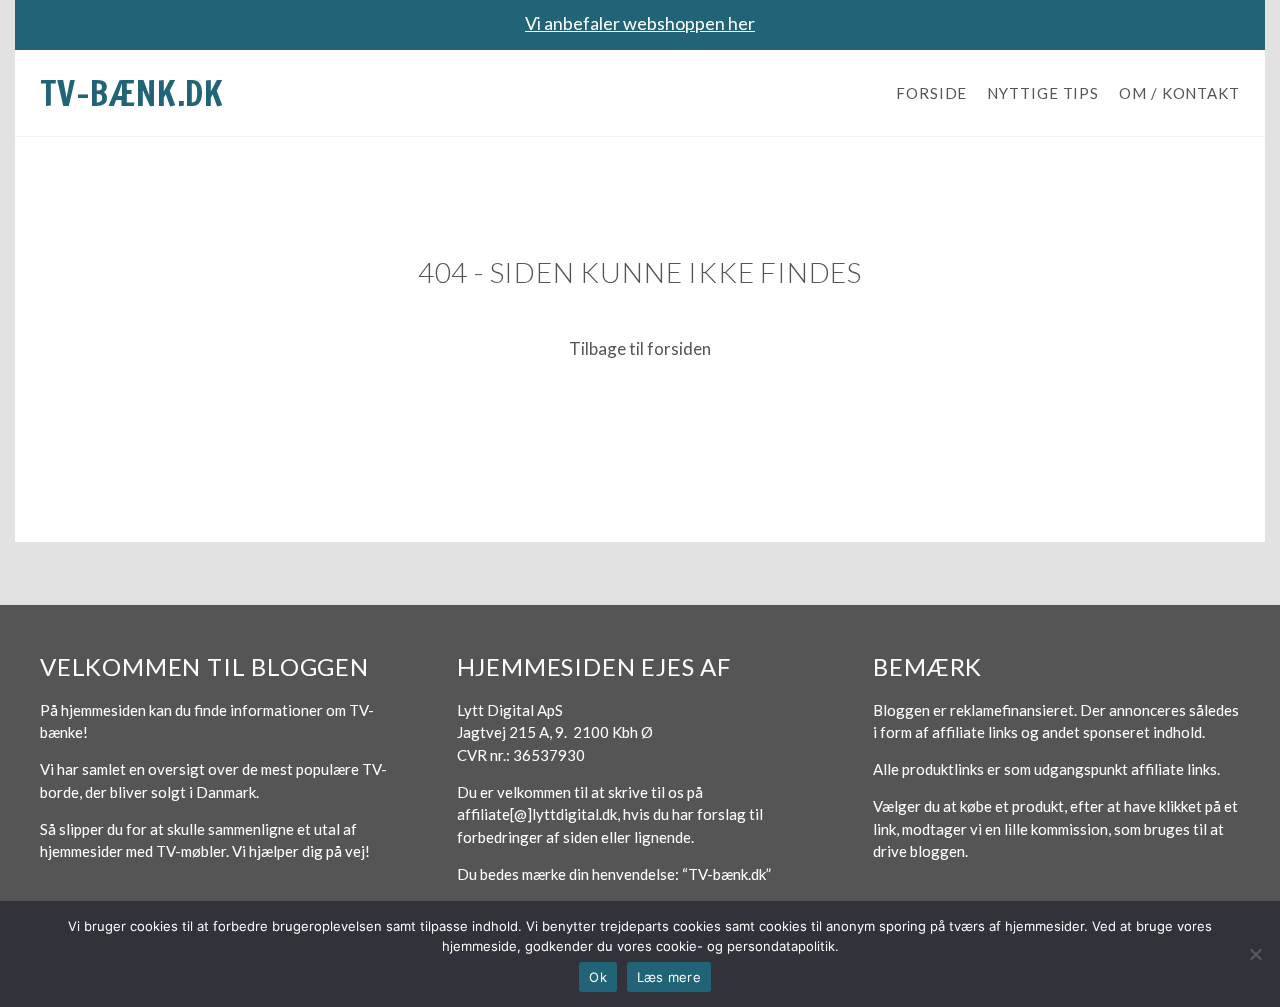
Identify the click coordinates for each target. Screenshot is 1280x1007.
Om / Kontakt (1179, 93)
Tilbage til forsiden (640, 348)
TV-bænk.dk (132, 93)
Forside (931, 93)
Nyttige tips (1043, 93)
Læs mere (669, 977)
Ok (598, 977)
